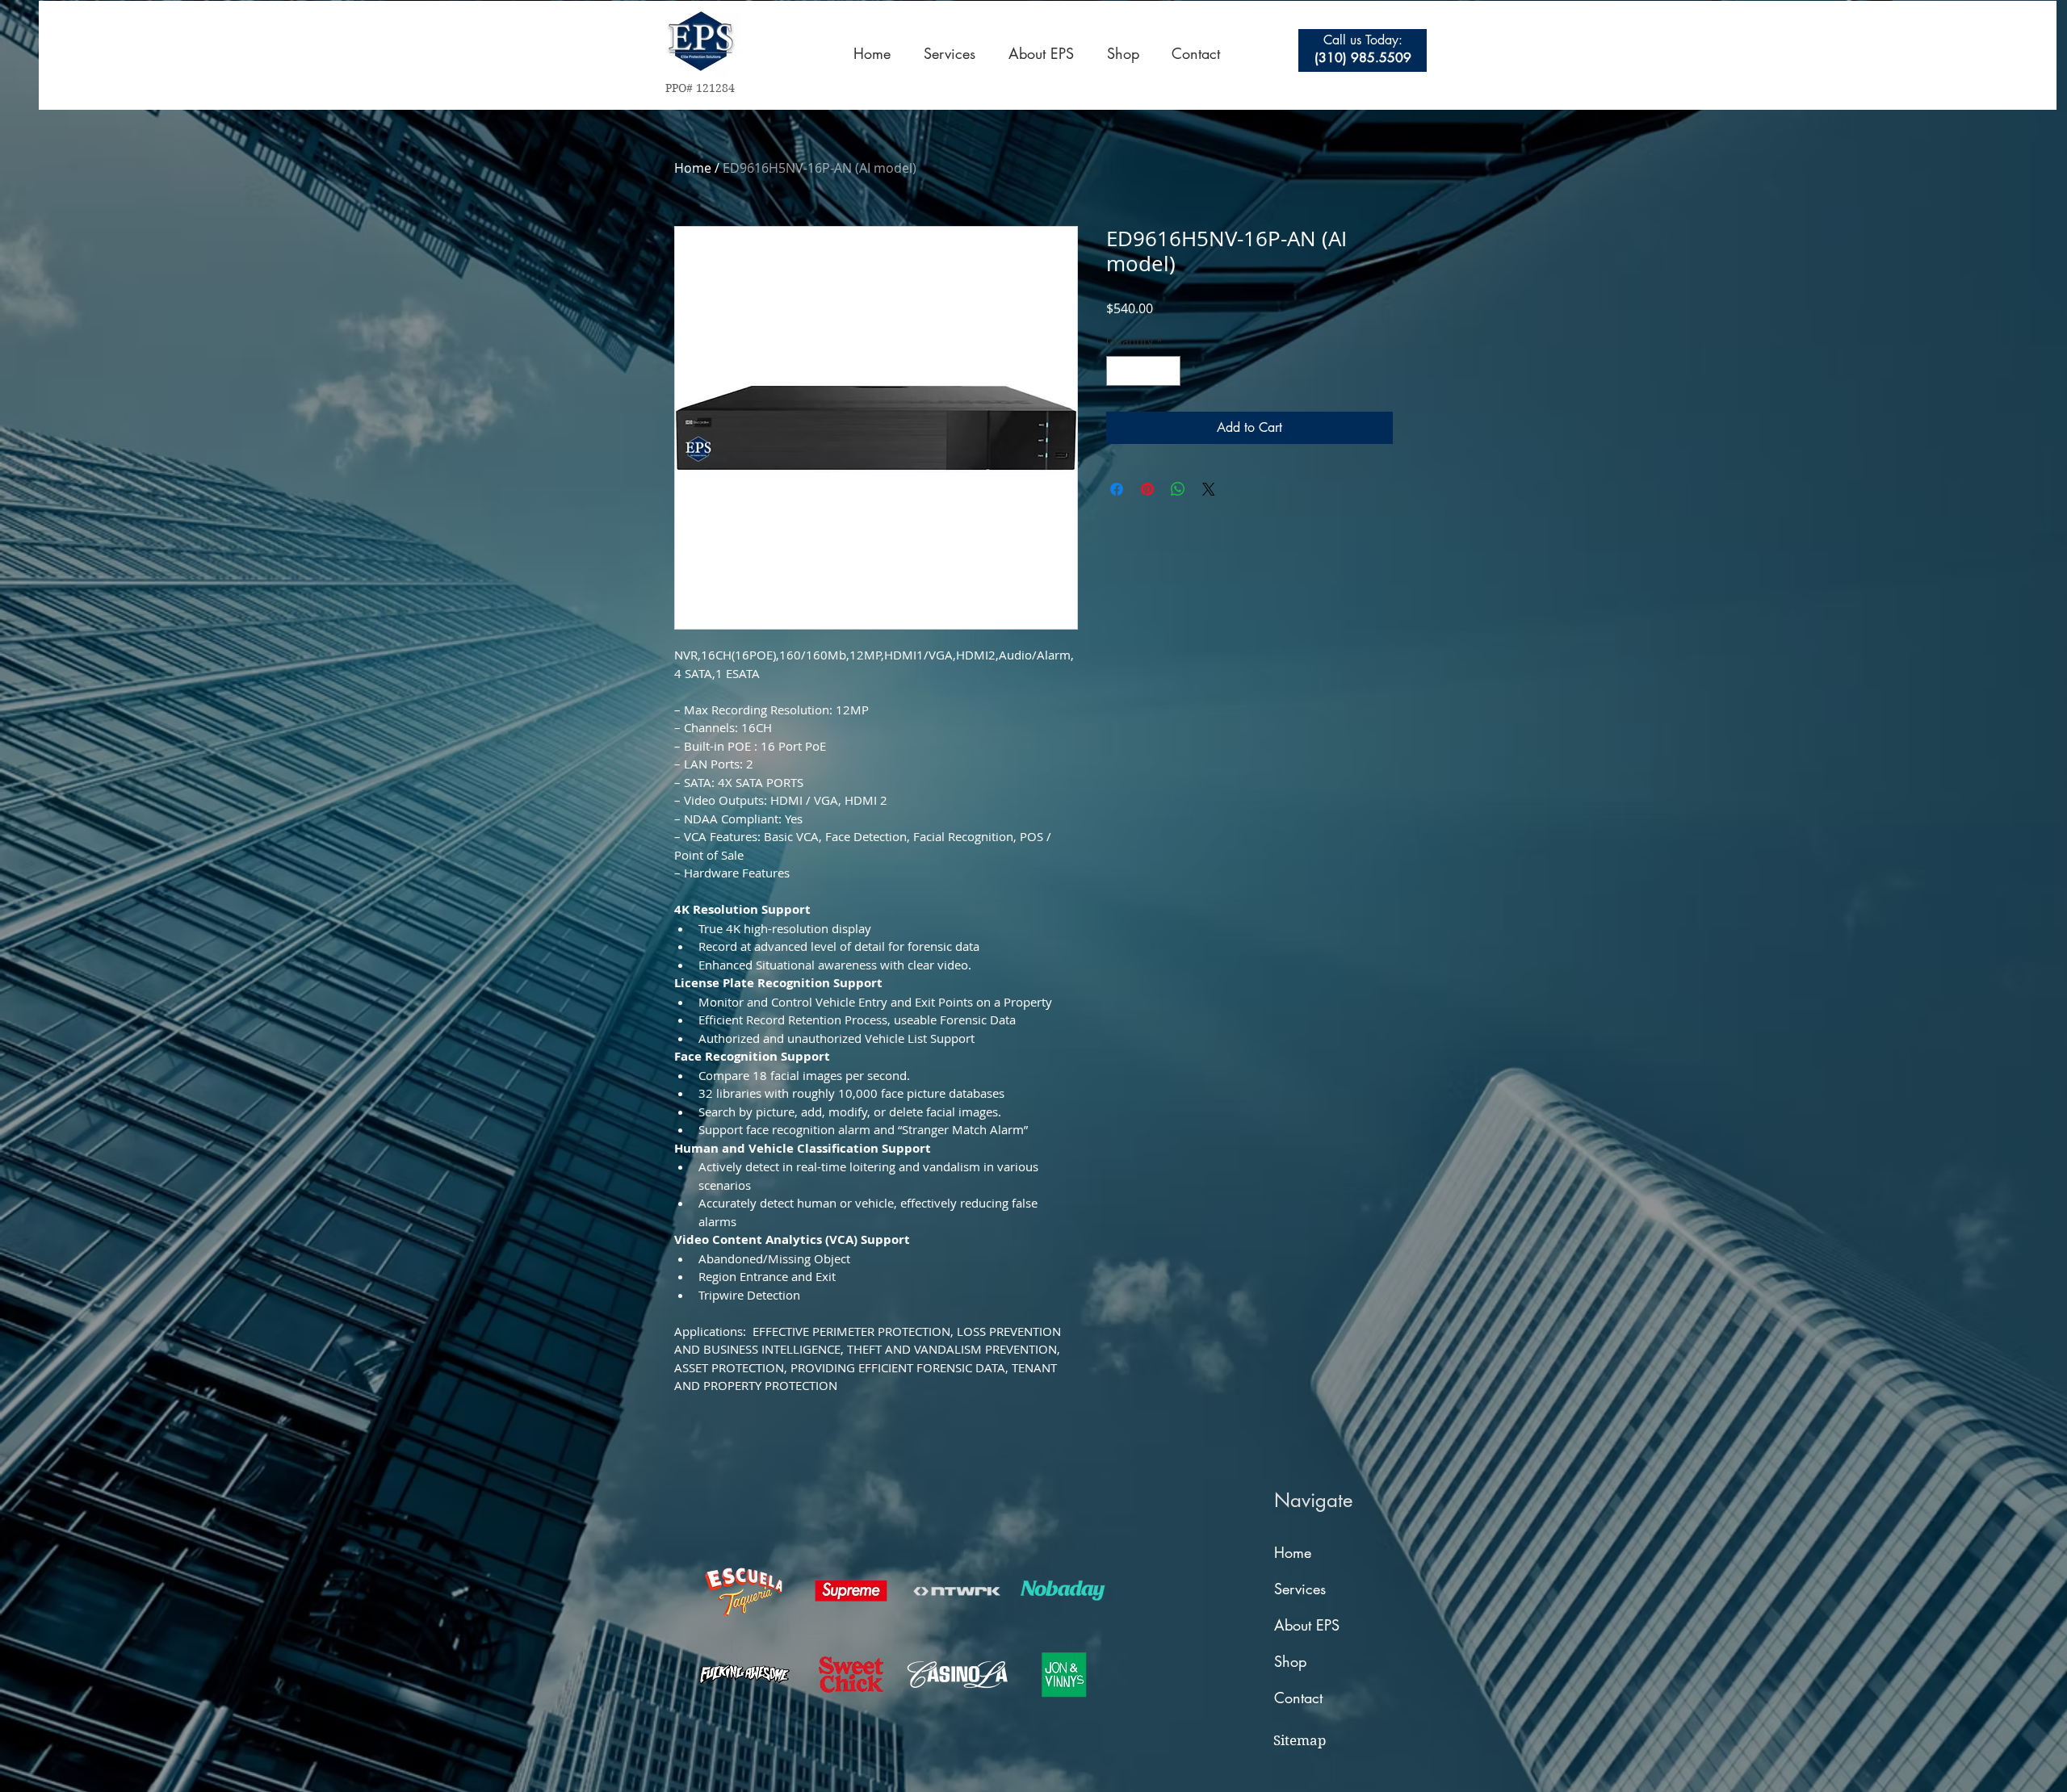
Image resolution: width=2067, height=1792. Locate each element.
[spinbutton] (1143, 371)
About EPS (1307, 1625)
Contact (1298, 1698)
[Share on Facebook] (1117, 489)
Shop (1290, 1661)
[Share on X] (1209, 489)
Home (693, 168)
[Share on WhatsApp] (1178, 489)
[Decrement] (1119, 371)
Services (1300, 1589)
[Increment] (1168, 371)
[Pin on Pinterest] (1147, 489)
